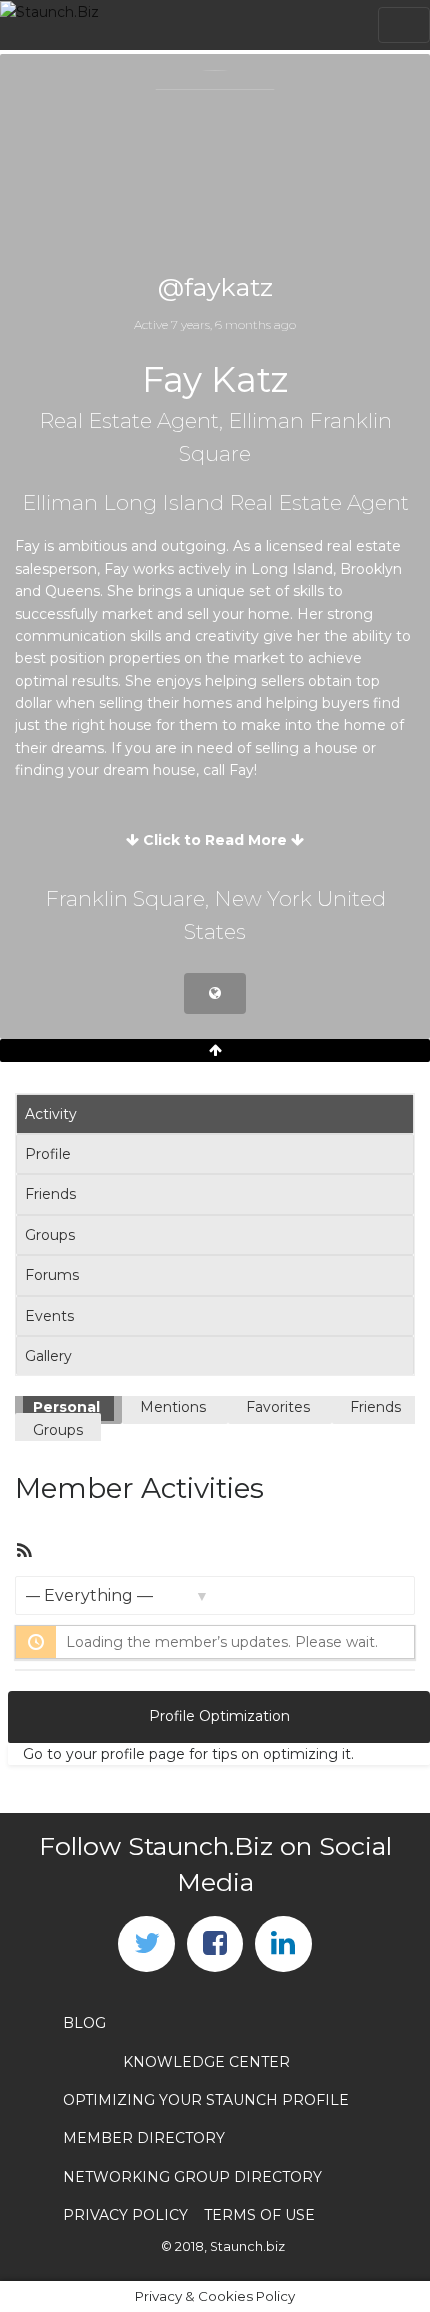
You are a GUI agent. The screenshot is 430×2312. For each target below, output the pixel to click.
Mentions (175, 1407)
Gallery (48, 1356)
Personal (68, 1407)
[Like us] (215, 1944)
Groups (50, 1235)
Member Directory (144, 2138)
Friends (50, 1194)
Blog (84, 2023)
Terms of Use (259, 2215)
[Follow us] (146, 1944)
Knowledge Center (206, 2062)
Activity (51, 1114)
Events (49, 1316)
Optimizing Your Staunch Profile (206, 2100)
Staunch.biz (247, 2246)
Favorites (280, 1407)
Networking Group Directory (192, 2177)
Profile (48, 1154)
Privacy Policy (125, 2215)
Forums (52, 1275)
